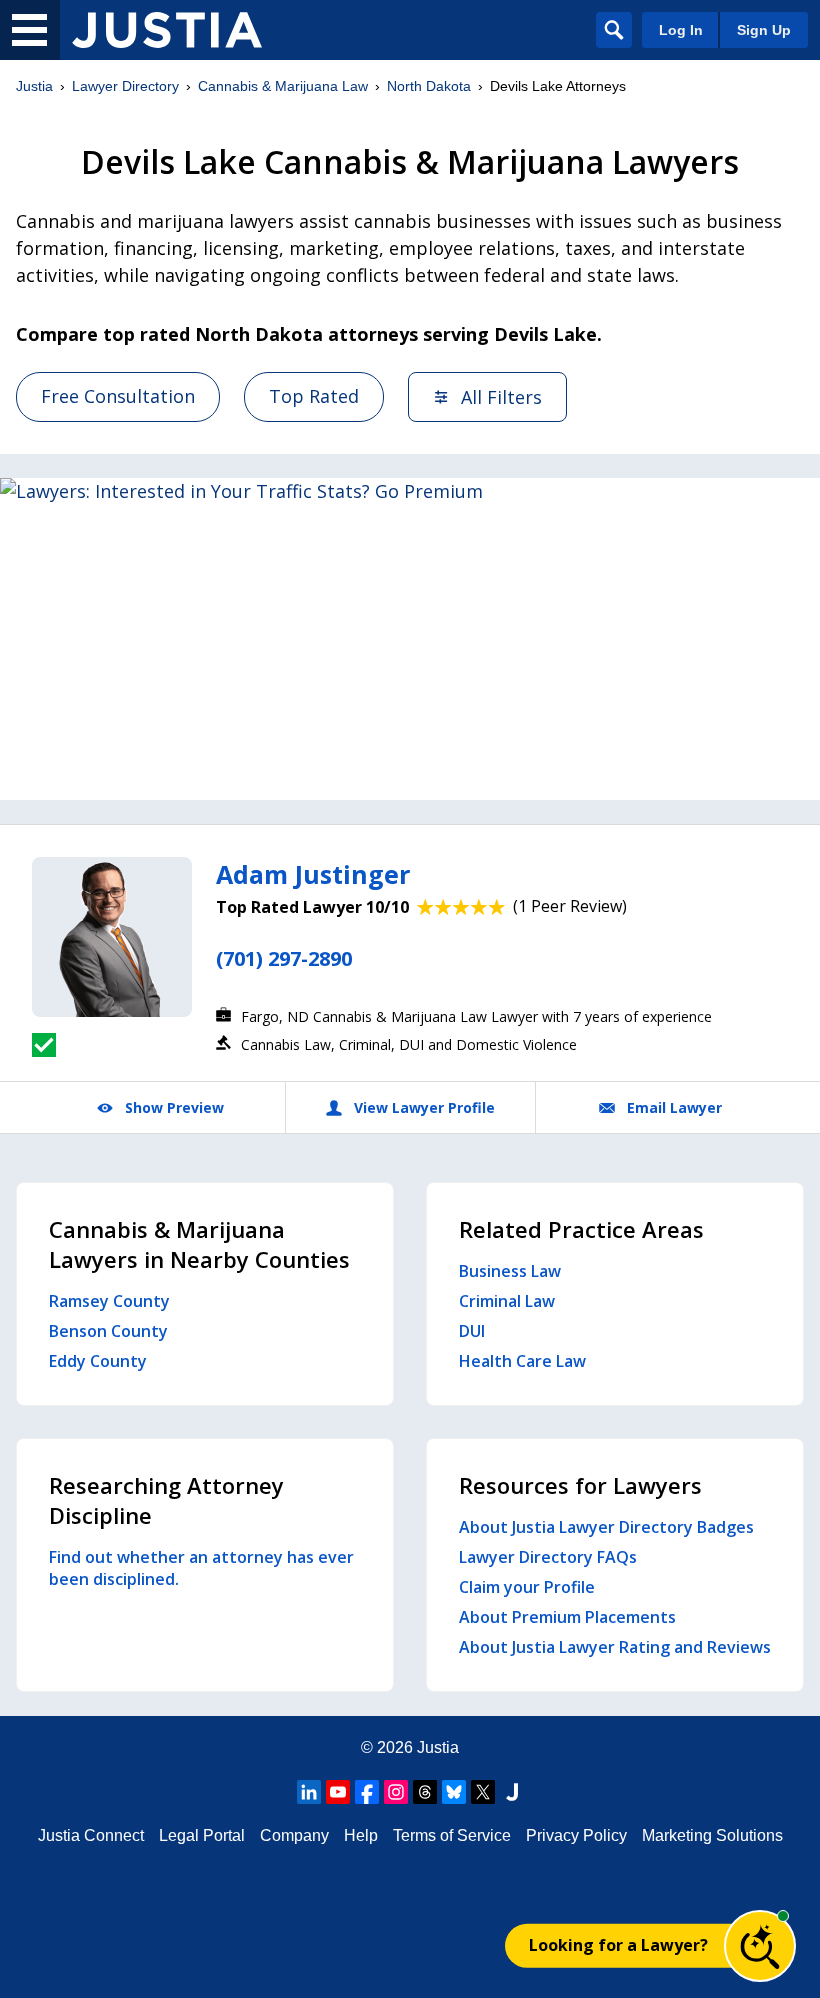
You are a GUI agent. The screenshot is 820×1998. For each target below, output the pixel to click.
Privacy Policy (576, 1835)
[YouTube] (338, 1792)
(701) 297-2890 (284, 958)
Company (294, 1835)
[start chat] (760, 1946)
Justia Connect (91, 1835)
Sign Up (764, 30)
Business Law (510, 1271)
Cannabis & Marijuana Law (283, 86)
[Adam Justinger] (112, 937)
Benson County (108, 1331)
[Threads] (425, 1792)
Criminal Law (507, 1301)
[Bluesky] (454, 1792)
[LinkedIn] (309, 1792)
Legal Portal (202, 1835)
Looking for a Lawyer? (618, 1945)
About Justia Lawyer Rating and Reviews (615, 1647)
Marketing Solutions (712, 1835)
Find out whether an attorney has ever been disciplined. (201, 1568)
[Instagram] (396, 1792)
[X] (483, 1792)
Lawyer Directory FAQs (548, 1557)
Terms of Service (452, 1835)
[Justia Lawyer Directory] (167, 30)
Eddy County (98, 1361)
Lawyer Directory (125, 86)
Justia (34, 86)
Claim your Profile (527, 1587)
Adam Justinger (313, 874)
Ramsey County (109, 1301)
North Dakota (429, 86)
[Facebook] (367, 1792)
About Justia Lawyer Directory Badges (606, 1527)
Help (361, 1835)
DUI (472, 1331)
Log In (681, 30)
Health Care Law (522, 1361)
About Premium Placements (567, 1617)
